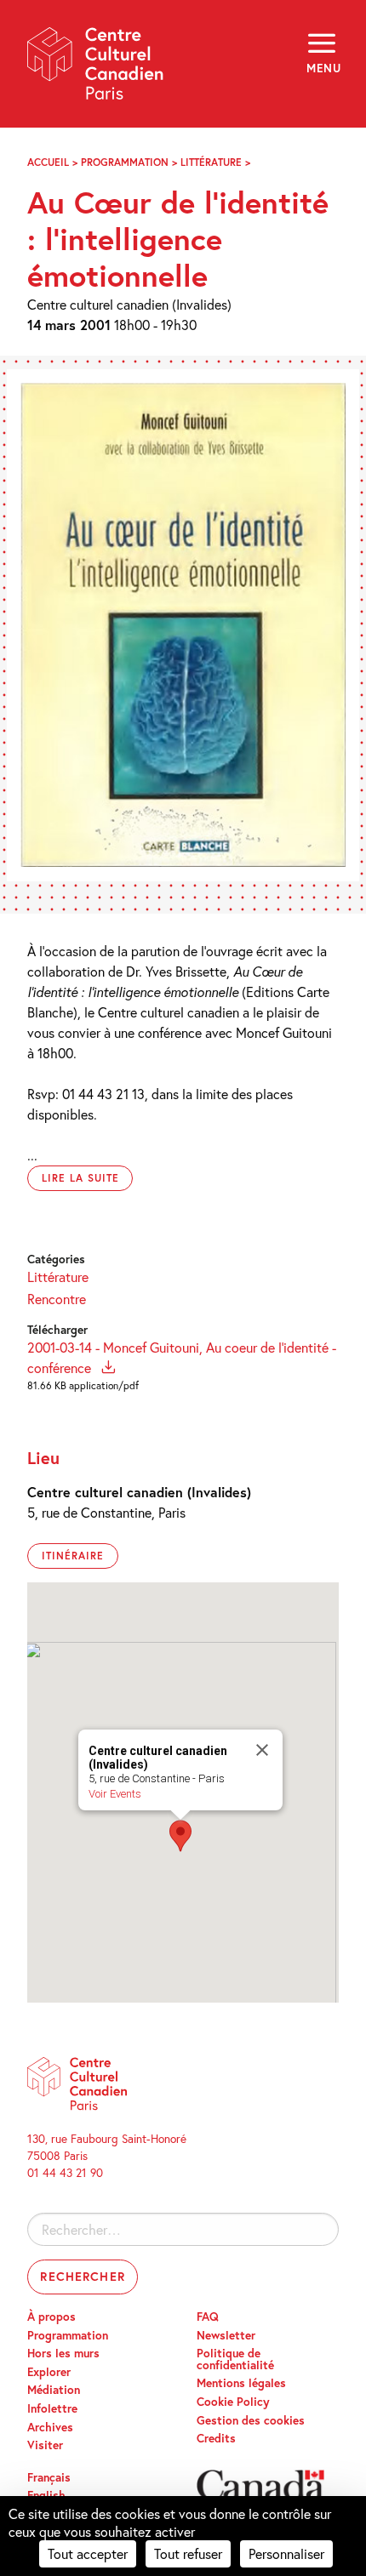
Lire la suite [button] (80, 1178)
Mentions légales (241, 2383)
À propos (51, 2317)
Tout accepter (88, 2553)
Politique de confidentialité (235, 2359)
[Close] (262, 1750)
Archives (50, 2427)
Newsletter (226, 2335)
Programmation (125, 162)
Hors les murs (63, 2353)
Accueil (48, 162)
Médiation (54, 2390)
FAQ (208, 2317)
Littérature (211, 162)
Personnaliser (286, 2553)
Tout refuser (188, 2553)
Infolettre (52, 2408)
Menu (323, 68)
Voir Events (115, 1794)
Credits (216, 2438)
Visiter (45, 2445)
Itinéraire (73, 1556)
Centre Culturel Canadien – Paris (96, 69)
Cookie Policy (233, 2402)
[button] (180, 1836)
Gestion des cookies (251, 2420)
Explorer (49, 2372)
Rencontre (57, 1299)
